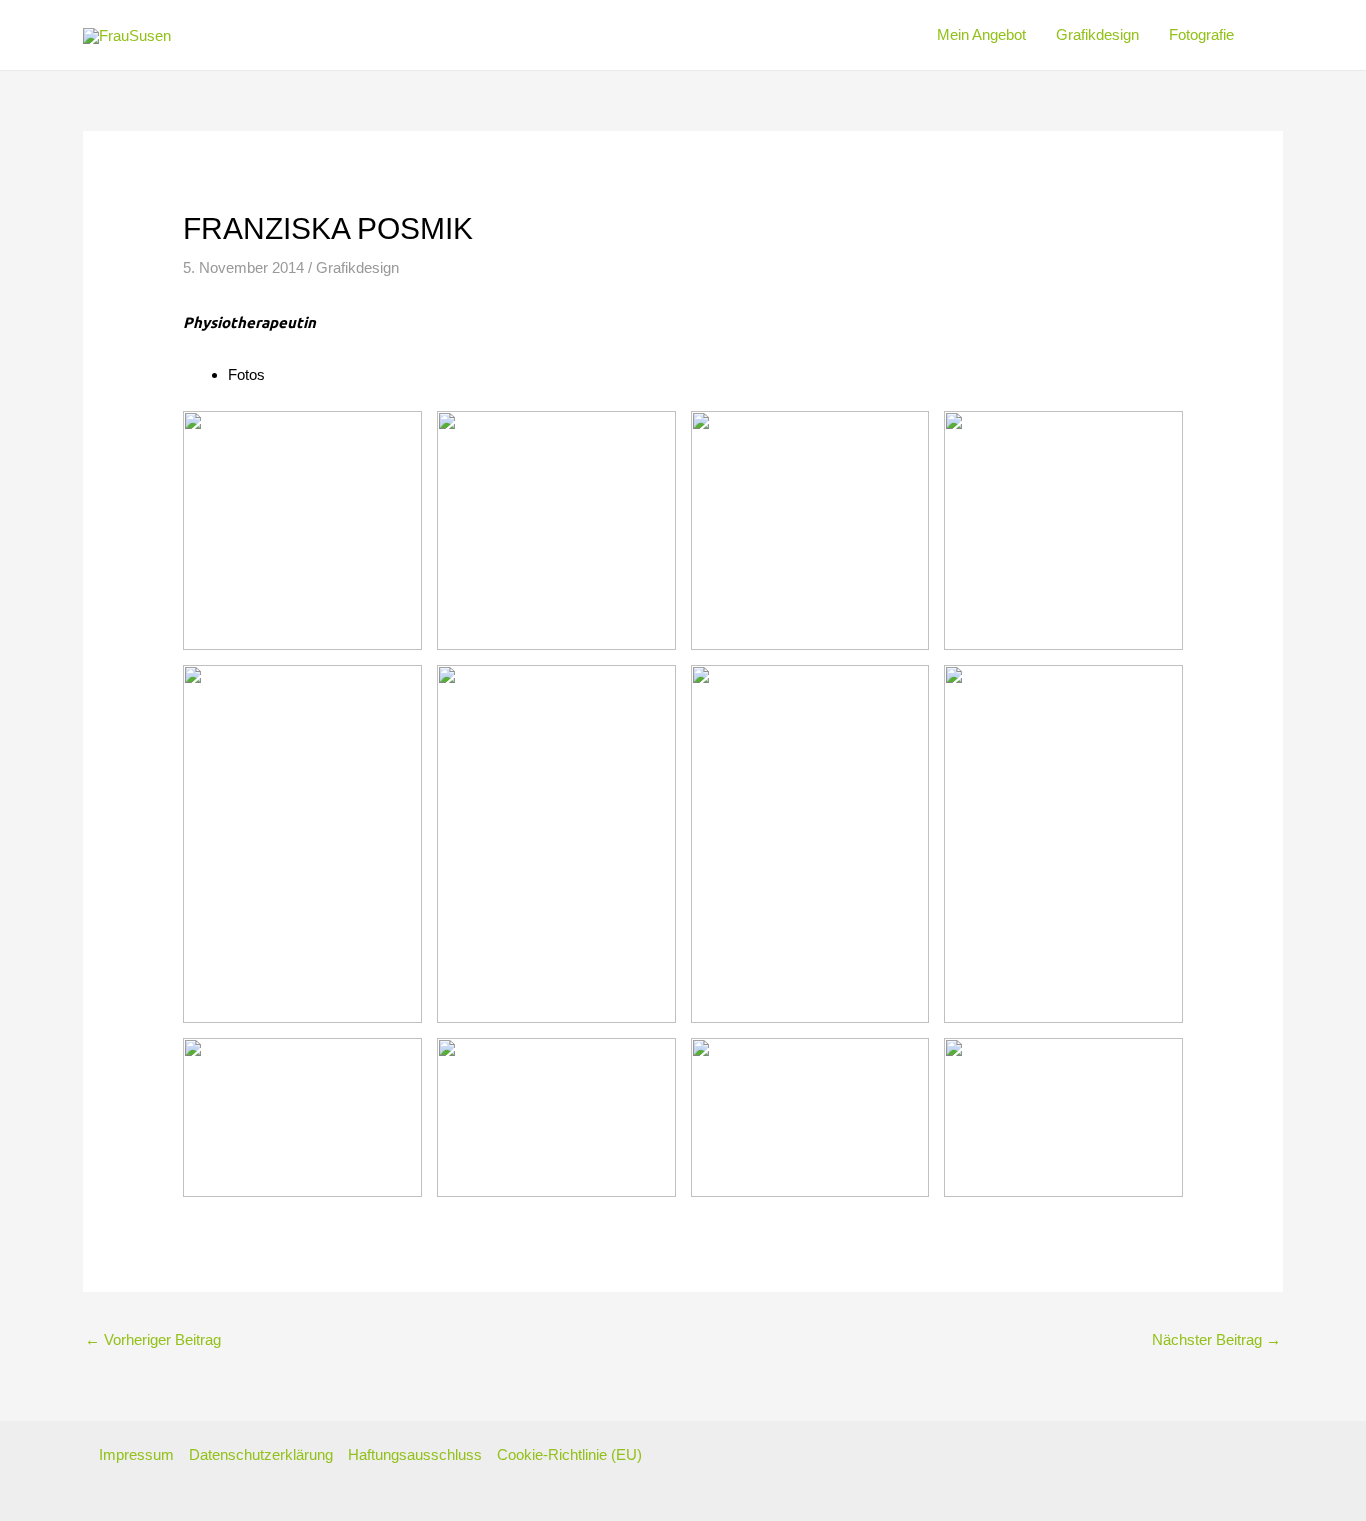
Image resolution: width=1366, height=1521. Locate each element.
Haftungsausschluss (415, 1454)
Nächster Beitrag (1216, 1339)
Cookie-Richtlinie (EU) (569, 1454)
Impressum (136, 1454)
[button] (1242, 35)
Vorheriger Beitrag (153, 1339)
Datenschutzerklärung (261, 1454)
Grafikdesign (357, 267)
